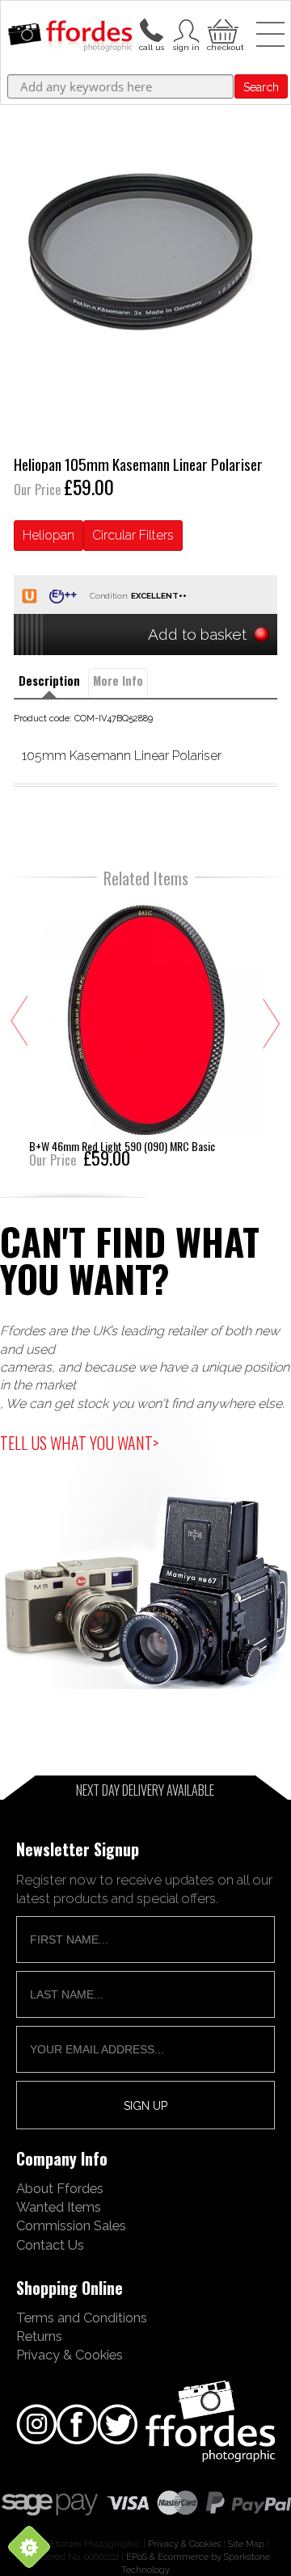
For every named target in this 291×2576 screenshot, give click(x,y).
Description (49, 681)
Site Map (246, 2544)
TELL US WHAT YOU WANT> (79, 1443)
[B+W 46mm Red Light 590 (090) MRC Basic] (146, 1033)
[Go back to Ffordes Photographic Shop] (70, 37)
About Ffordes (60, 2188)
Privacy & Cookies (70, 2355)
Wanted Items (59, 2207)
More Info (118, 681)
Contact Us (50, 2245)
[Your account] (151, 29)
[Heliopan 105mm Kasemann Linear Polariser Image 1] (145, 252)
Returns (39, 2336)
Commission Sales (71, 2225)
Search (261, 87)
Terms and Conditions (82, 2318)
